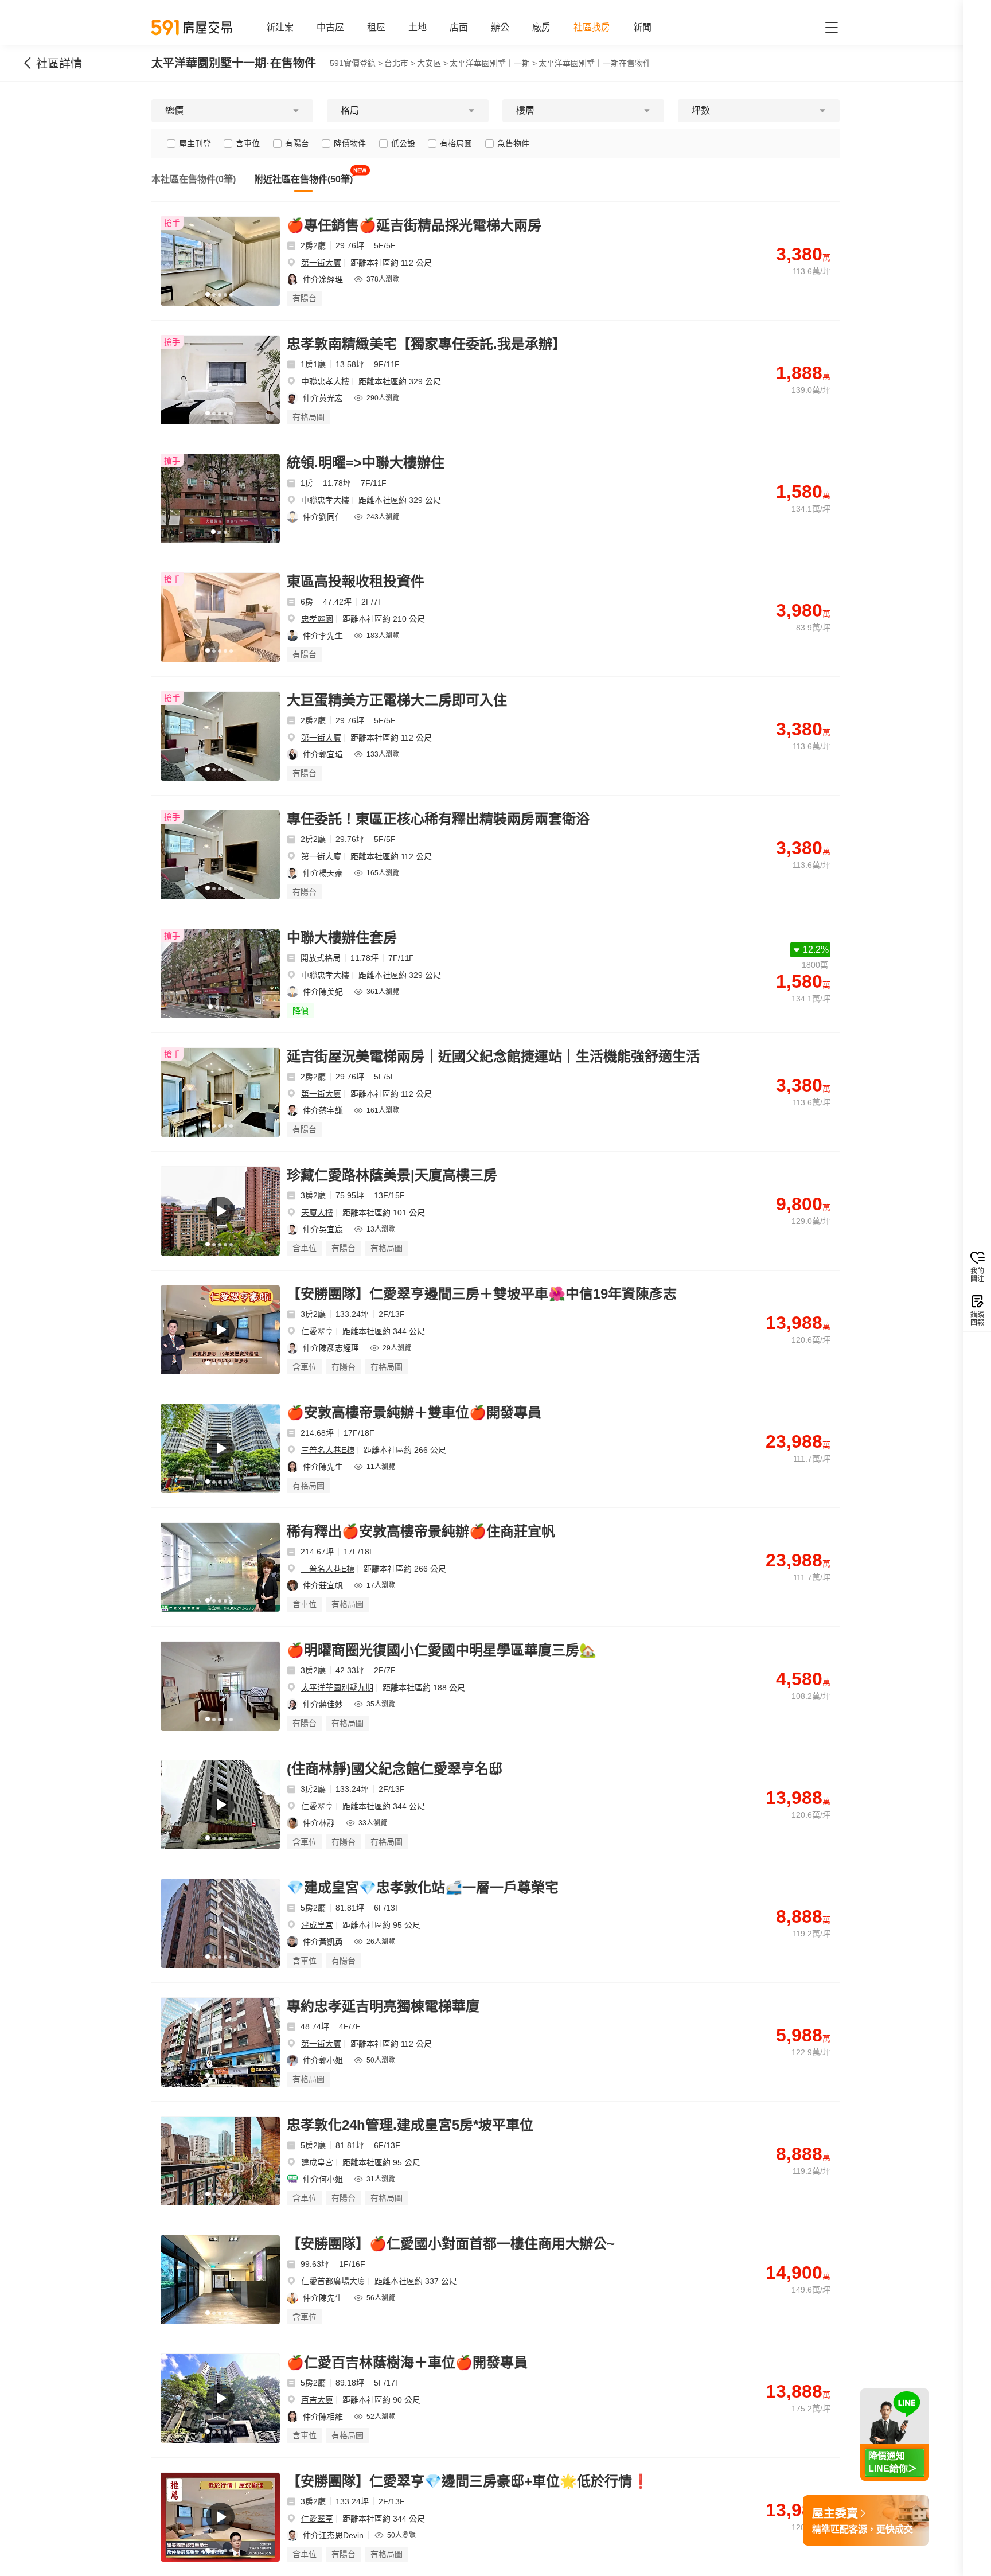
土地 (418, 27)
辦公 (500, 27)
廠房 (541, 27)
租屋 (376, 27)
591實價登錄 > (356, 63)
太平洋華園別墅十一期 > (493, 63)
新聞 (642, 27)
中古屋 (330, 27)
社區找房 (592, 27)
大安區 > (432, 63)
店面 (459, 27)
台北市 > (400, 63)
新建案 (280, 27)
